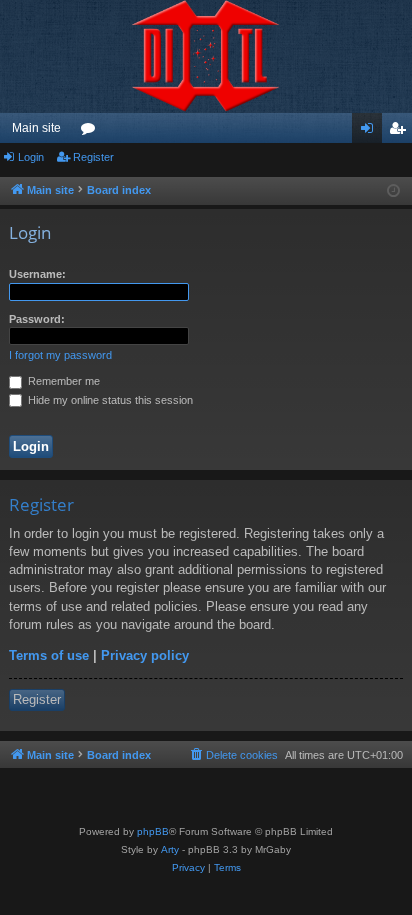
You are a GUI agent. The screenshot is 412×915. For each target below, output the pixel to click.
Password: (37, 319)
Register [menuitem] (401, 132)
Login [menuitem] (371, 132)
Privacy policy (145, 655)
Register (93, 157)
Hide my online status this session (109, 400)
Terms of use (49, 655)
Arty (170, 849)
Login (31, 157)
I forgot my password (60, 355)
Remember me (62, 381)
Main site (36, 128)
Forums (92, 132)
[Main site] (206, 56)
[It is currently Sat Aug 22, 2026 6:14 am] (393, 191)
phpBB (153, 831)
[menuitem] (233, 755)
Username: (37, 274)
